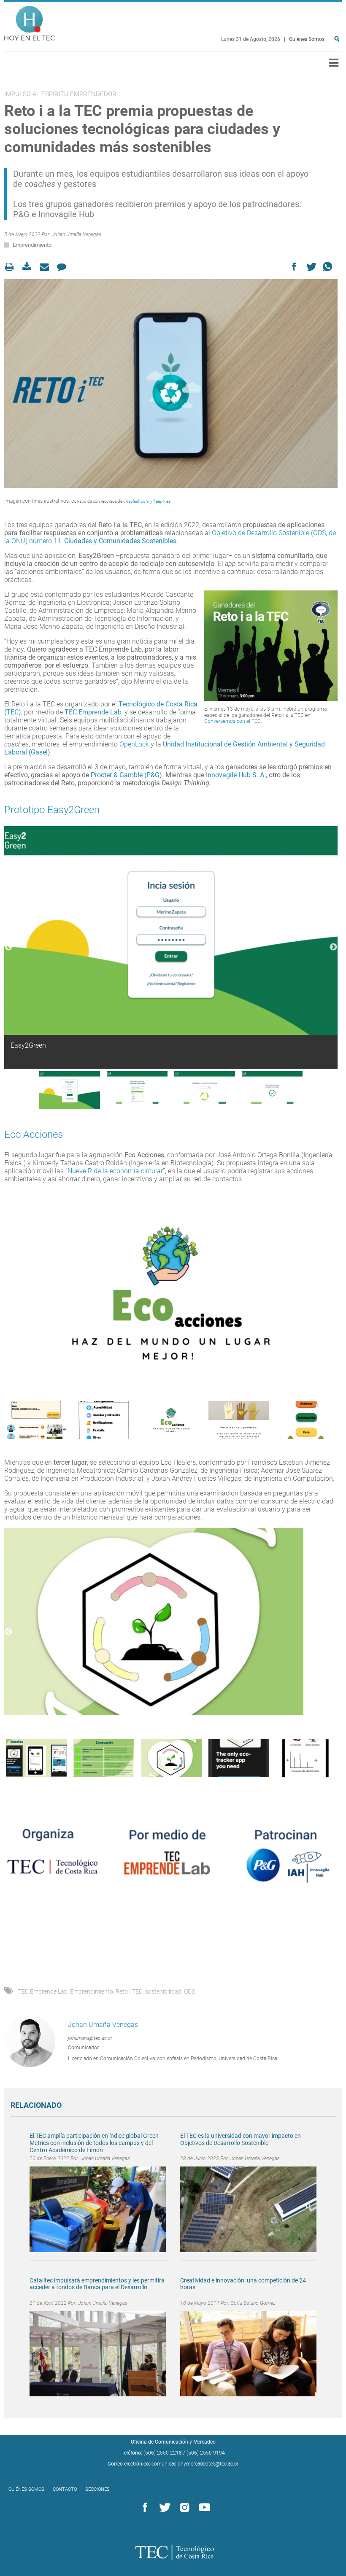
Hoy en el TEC (30, 21)
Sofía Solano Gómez (253, 2303)
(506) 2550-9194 (206, 2453)
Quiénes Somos (307, 39)
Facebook (143, 2508)
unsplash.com (136, 501)
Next (333, 947)
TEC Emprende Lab (93, 712)
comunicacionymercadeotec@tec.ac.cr (195, 2464)
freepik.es (162, 501)
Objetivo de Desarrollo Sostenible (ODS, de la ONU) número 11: (170, 537)
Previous (8, 947)
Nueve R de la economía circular (115, 1171)
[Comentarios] (64, 267)
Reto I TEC (129, 1991)
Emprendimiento (32, 245)
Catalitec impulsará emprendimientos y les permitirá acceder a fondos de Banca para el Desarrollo (97, 2284)
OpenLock (134, 744)
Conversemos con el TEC (232, 721)
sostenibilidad (163, 1991)
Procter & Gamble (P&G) (126, 775)
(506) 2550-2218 (163, 2453)
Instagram (183, 2508)
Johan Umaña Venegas (77, 234)
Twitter (163, 2508)
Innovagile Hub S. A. (236, 775)
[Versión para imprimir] (12, 267)
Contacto (65, 2489)
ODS (189, 1991)
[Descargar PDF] (29, 267)
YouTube (203, 2508)
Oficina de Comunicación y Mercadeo (173, 2442)
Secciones (97, 2489)
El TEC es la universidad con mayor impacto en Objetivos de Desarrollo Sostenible (241, 2139)
